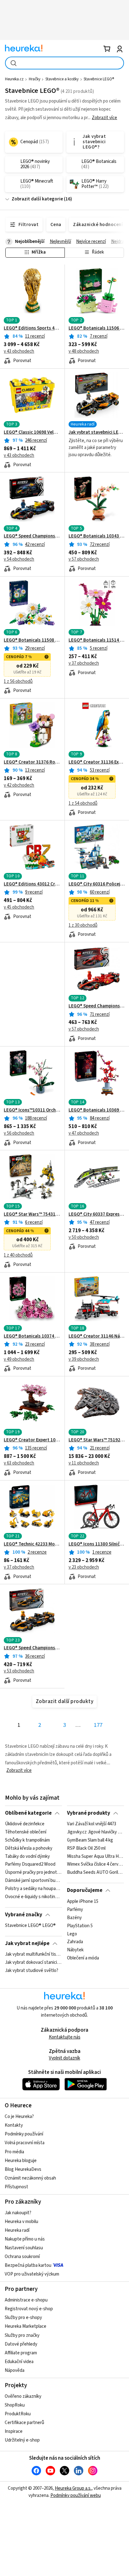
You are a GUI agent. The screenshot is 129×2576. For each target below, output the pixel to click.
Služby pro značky (22, 2335)
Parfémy (75, 1909)
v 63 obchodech (19, 1463)
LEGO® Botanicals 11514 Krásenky (97, 640)
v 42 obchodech (19, 785)
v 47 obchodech (84, 1133)
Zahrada (75, 1942)
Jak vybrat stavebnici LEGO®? (97, 432)
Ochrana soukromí (22, 2257)
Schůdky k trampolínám (27, 1840)
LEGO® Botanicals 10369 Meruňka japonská (97, 1110)
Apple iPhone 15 (83, 1902)
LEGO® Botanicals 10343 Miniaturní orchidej (97, 536)
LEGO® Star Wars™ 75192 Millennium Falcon (97, 1440)
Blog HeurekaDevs (23, 2169)
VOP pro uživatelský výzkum (32, 2274)
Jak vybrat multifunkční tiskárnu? (33, 1954)
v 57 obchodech (84, 559)
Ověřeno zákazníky (23, 2396)
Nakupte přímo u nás (25, 2239)
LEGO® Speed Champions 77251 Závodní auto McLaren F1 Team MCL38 (32, 1648)
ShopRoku (15, 2405)
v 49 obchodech (19, 1359)
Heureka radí (17, 2230)
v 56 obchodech (19, 1133)
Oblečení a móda (83, 1958)
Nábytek (75, 1950)
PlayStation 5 (80, 1926)
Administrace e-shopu (26, 2300)
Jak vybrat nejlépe (27, 1943)
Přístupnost (16, 2187)
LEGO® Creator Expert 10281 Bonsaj (32, 1440)
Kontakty (14, 2125)
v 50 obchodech (84, 1237)
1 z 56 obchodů (18, 681)
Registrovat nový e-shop (29, 2309)
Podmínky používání (24, 2134)
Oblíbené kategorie (28, 1813)
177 (98, 1725)
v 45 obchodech (19, 907)
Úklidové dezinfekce (25, 1824)
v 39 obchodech (84, 1359)
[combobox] (64, 63)
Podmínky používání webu (76, 2495)
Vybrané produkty (89, 1813)
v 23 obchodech (84, 1567)
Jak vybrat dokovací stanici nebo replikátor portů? (33, 1963)
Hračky (35, 79)
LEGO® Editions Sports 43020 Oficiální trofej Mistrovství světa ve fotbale (32, 328)
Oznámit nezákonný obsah (30, 2178)
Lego (72, 1934)
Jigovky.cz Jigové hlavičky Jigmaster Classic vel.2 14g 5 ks (95, 1832)
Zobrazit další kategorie (37, 199)
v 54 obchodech (19, 559)
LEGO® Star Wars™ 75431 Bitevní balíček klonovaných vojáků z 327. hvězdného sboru (32, 1214)
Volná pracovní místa (25, 2143)
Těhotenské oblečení (26, 1832)
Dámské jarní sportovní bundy (33, 1881)
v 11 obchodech (84, 1463)
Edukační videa (19, 2362)
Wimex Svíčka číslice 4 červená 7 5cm (95, 1865)
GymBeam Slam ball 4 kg (90, 1840)
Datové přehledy (21, 2344)
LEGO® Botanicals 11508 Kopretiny (32, 640)
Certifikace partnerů (24, 2423)
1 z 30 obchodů (83, 925)
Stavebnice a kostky (62, 79)
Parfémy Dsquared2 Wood (30, 1865)
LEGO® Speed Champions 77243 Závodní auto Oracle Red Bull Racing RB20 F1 (32, 536)
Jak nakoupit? (18, 2213)
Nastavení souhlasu (24, 2248)
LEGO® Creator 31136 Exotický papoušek (97, 762)
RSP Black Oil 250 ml (86, 1848)
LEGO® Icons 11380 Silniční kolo (97, 1544)
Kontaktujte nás (65, 2037)
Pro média (14, 2152)
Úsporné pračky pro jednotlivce (33, 1873)
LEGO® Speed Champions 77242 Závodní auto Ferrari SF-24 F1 (97, 1006)
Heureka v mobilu (21, 2222)
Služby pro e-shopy (23, 2318)
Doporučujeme (85, 1890)
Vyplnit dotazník (64, 2058)
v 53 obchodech (19, 1671)
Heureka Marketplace (26, 2326)
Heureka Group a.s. (73, 2488)
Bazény (74, 1918)
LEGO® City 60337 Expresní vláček (97, 1214)
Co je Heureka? (19, 2117)
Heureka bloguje (21, 2161)
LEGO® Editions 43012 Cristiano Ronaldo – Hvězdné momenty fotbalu (32, 884)
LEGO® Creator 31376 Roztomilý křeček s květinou (32, 762)
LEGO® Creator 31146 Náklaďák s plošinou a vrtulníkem (97, 1336)
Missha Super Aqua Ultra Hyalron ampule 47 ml (95, 1857)
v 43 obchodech (19, 351)
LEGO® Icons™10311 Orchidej (32, 1110)
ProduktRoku (18, 2414)
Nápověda (15, 2370)
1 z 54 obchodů (83, 803)
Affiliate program (21, 2353)
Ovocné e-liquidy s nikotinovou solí (33, 1897)
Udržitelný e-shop (22, 2440)
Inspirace (14, 2431)
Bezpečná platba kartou (28, 2265)
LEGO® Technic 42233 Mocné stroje (32, 1544)
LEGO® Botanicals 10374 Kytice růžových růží (32, 1336)
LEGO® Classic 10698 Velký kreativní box (32, 432)
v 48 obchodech (84, 351)
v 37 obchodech (84, 663)
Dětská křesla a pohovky (29, 1848)
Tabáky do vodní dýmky (27, 1857)
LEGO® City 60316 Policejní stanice (97, 884)
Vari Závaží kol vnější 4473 (92, 1824)
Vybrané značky (24, 1915)
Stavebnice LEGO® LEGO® (30, 1926)
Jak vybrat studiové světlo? (32, 1971)
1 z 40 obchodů (18, 1255)
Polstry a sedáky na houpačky (33, 1889)
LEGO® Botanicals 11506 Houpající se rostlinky (97, 328)
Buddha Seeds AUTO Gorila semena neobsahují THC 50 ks (95, 1873)
